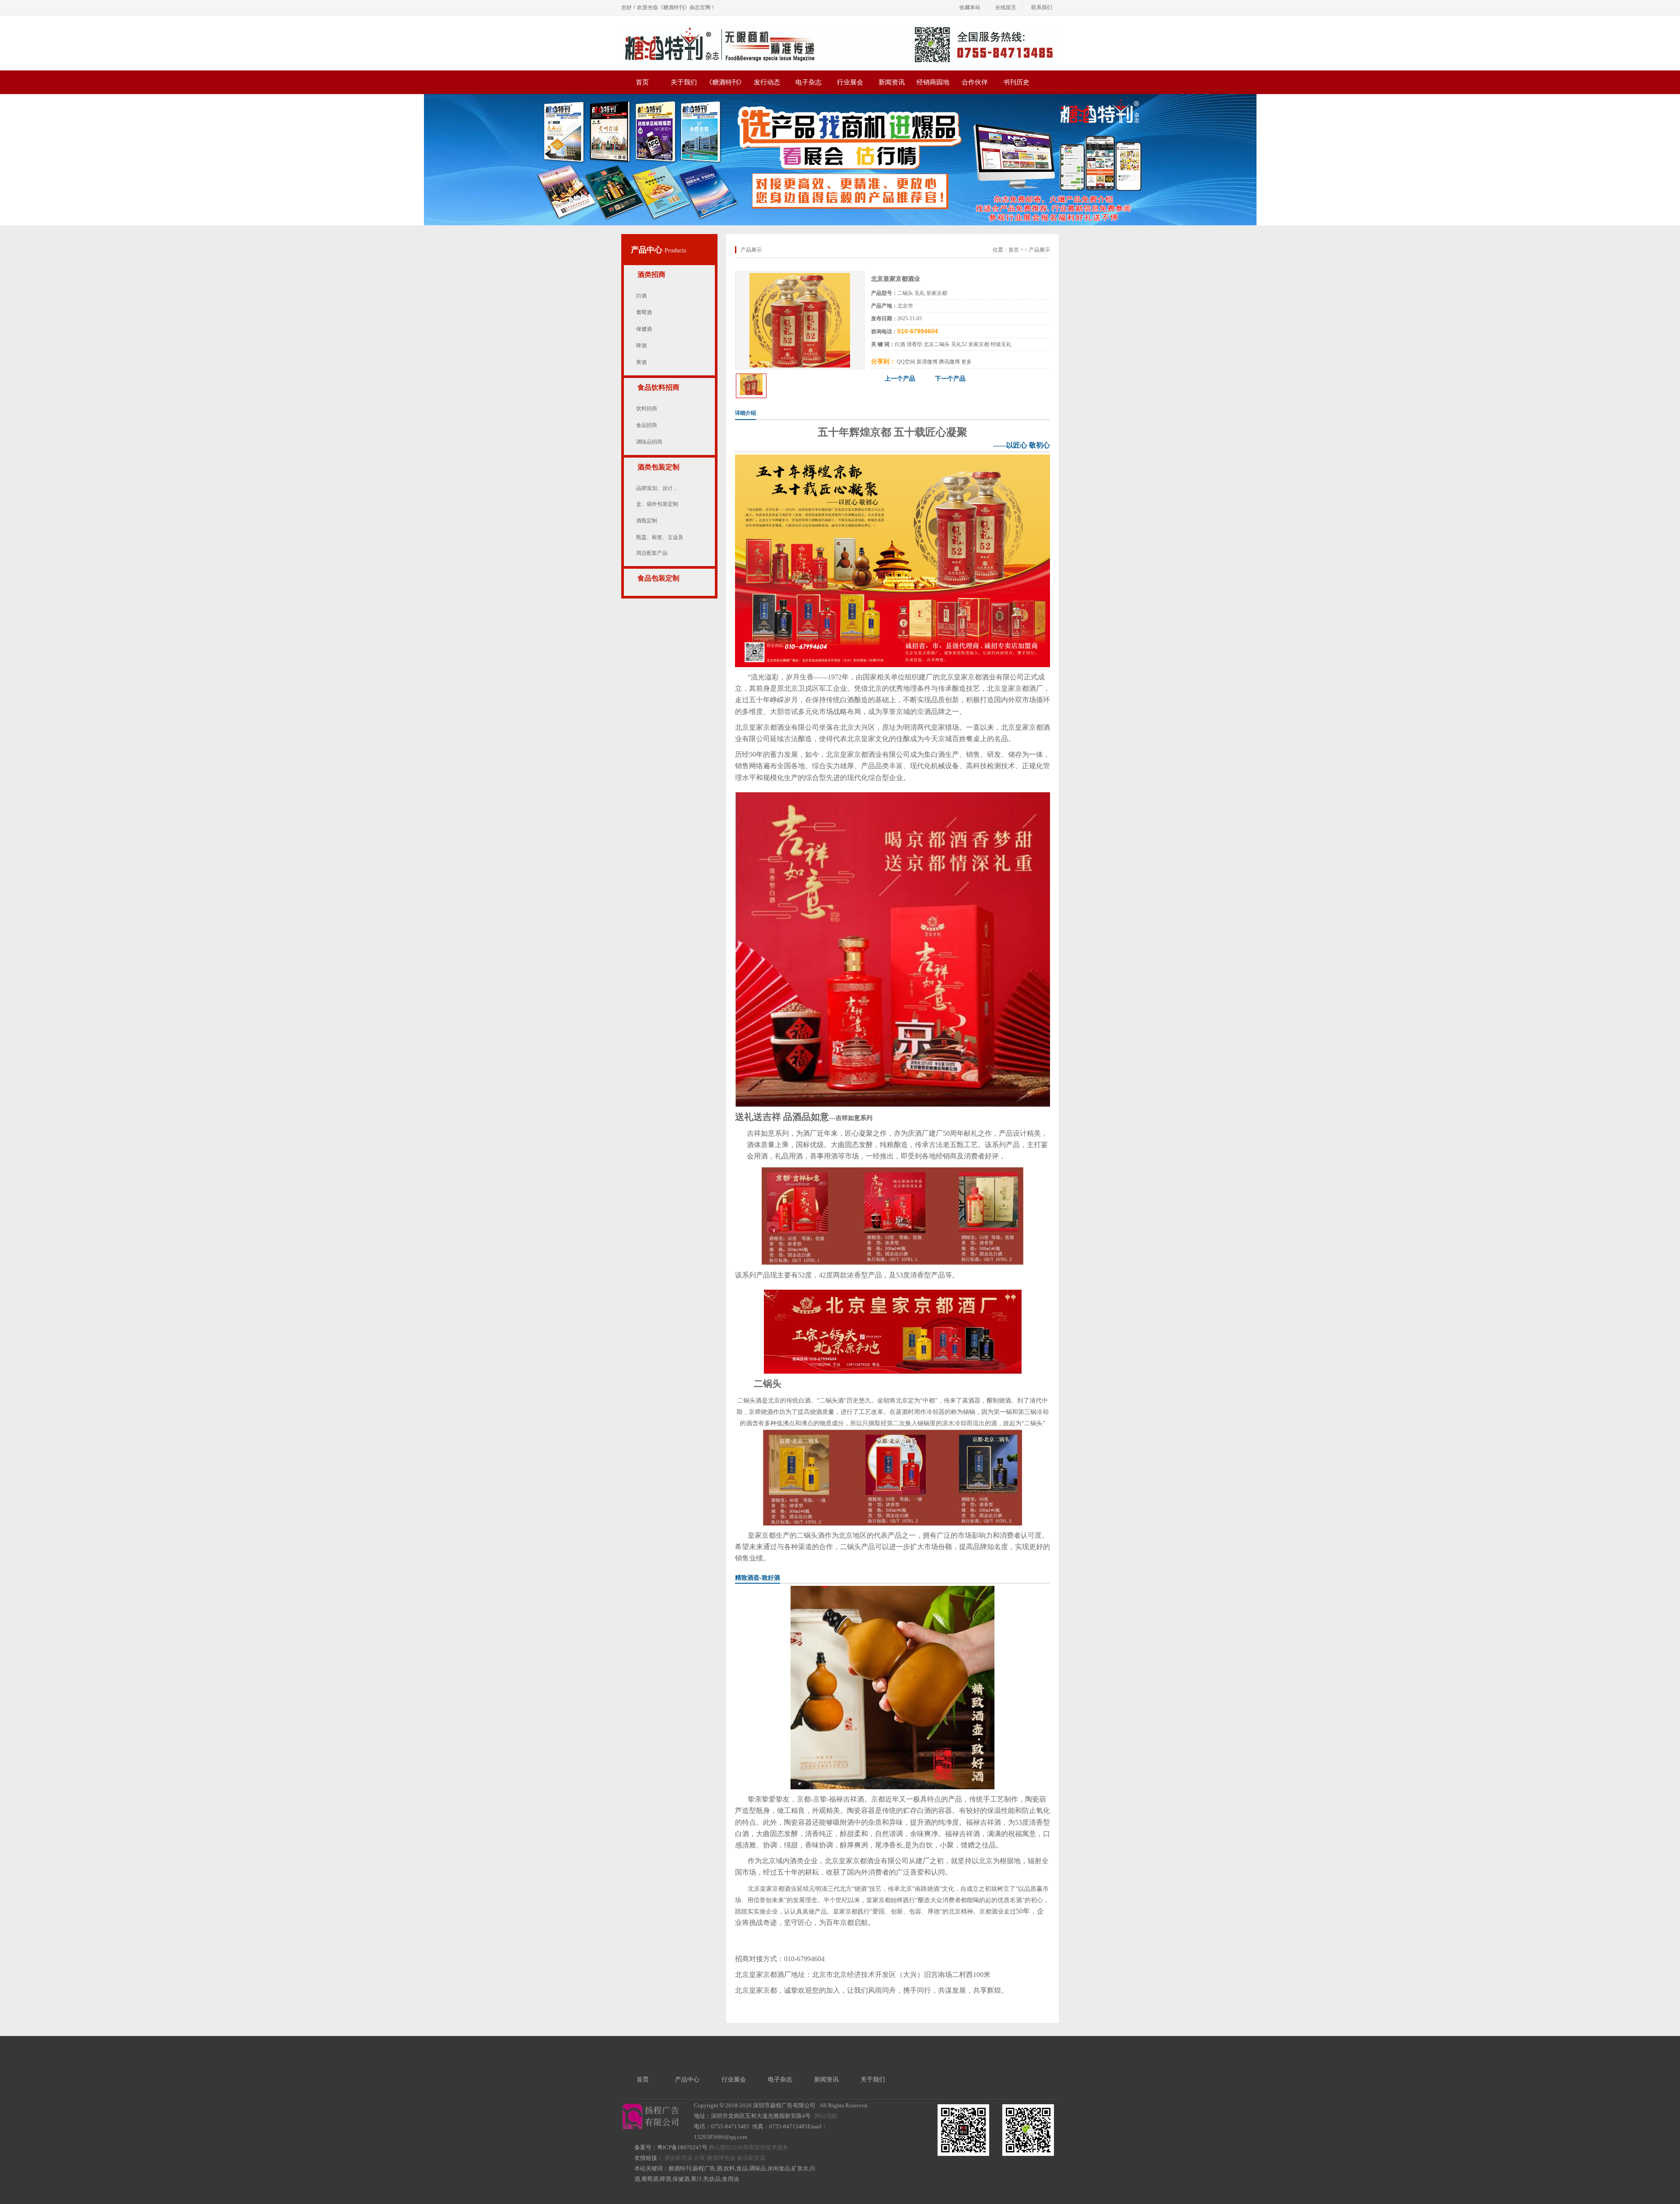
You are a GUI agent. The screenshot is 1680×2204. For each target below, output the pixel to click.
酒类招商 (651, 275)
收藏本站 (970, 7)
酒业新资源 (678, 2158)
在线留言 (1006, 7)
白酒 (641, 296)
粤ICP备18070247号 (682, 2147)
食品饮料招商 (658, 387)
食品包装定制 (658, 578)
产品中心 (648, 250)
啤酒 (641, 346)
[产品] (800, 276)
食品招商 (647, 425)
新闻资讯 (892, 82)
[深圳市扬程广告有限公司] (840, 28)
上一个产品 (900, 379)
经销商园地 (933, 82)
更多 (966, 362)
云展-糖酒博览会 (715, 2158)
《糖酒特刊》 (725, 82)
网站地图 (826, 2116)
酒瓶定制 (647, 521)
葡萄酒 (644, 312)
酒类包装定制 (658, 467)
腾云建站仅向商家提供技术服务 (749, 2147)
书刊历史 (1016, 82)
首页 (642, 82)
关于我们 (684, 82)
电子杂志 (808, 82)
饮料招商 (647, 409)
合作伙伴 (975, 82)
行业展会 (850, 82)
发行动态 (767, 82)
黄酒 (641, 362)
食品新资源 (751, 2158)
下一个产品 (950, 379)
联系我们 (1042, 7)
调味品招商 (649, 442)
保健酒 (644, 329)
